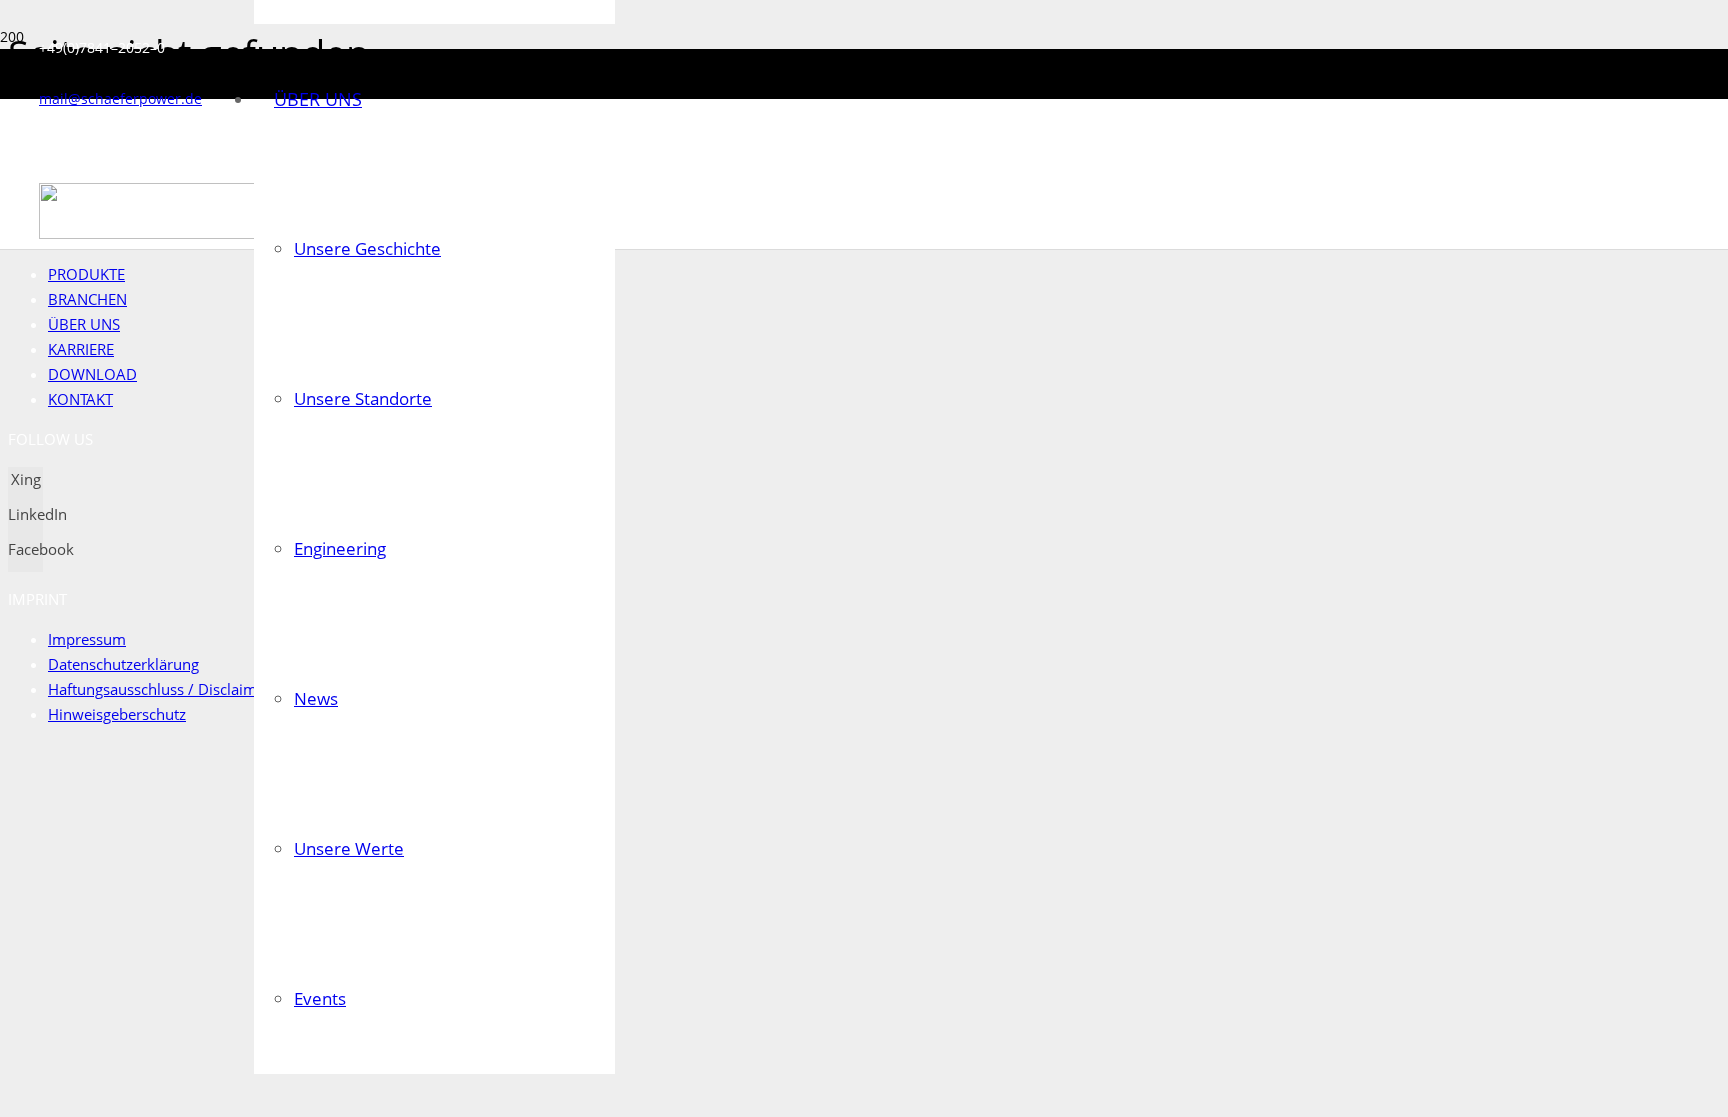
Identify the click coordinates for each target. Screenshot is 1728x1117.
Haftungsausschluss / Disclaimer (159, 689)
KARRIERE (81, 349)
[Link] (205, 233)
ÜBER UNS (84, 324)
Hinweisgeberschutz (117, 714)
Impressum (87, 639)
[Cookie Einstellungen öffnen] (158, 886)
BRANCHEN (87, 299)
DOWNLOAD (92, 374)
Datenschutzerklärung (123, 664)
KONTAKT (80, 399)
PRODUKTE (86, 274)
